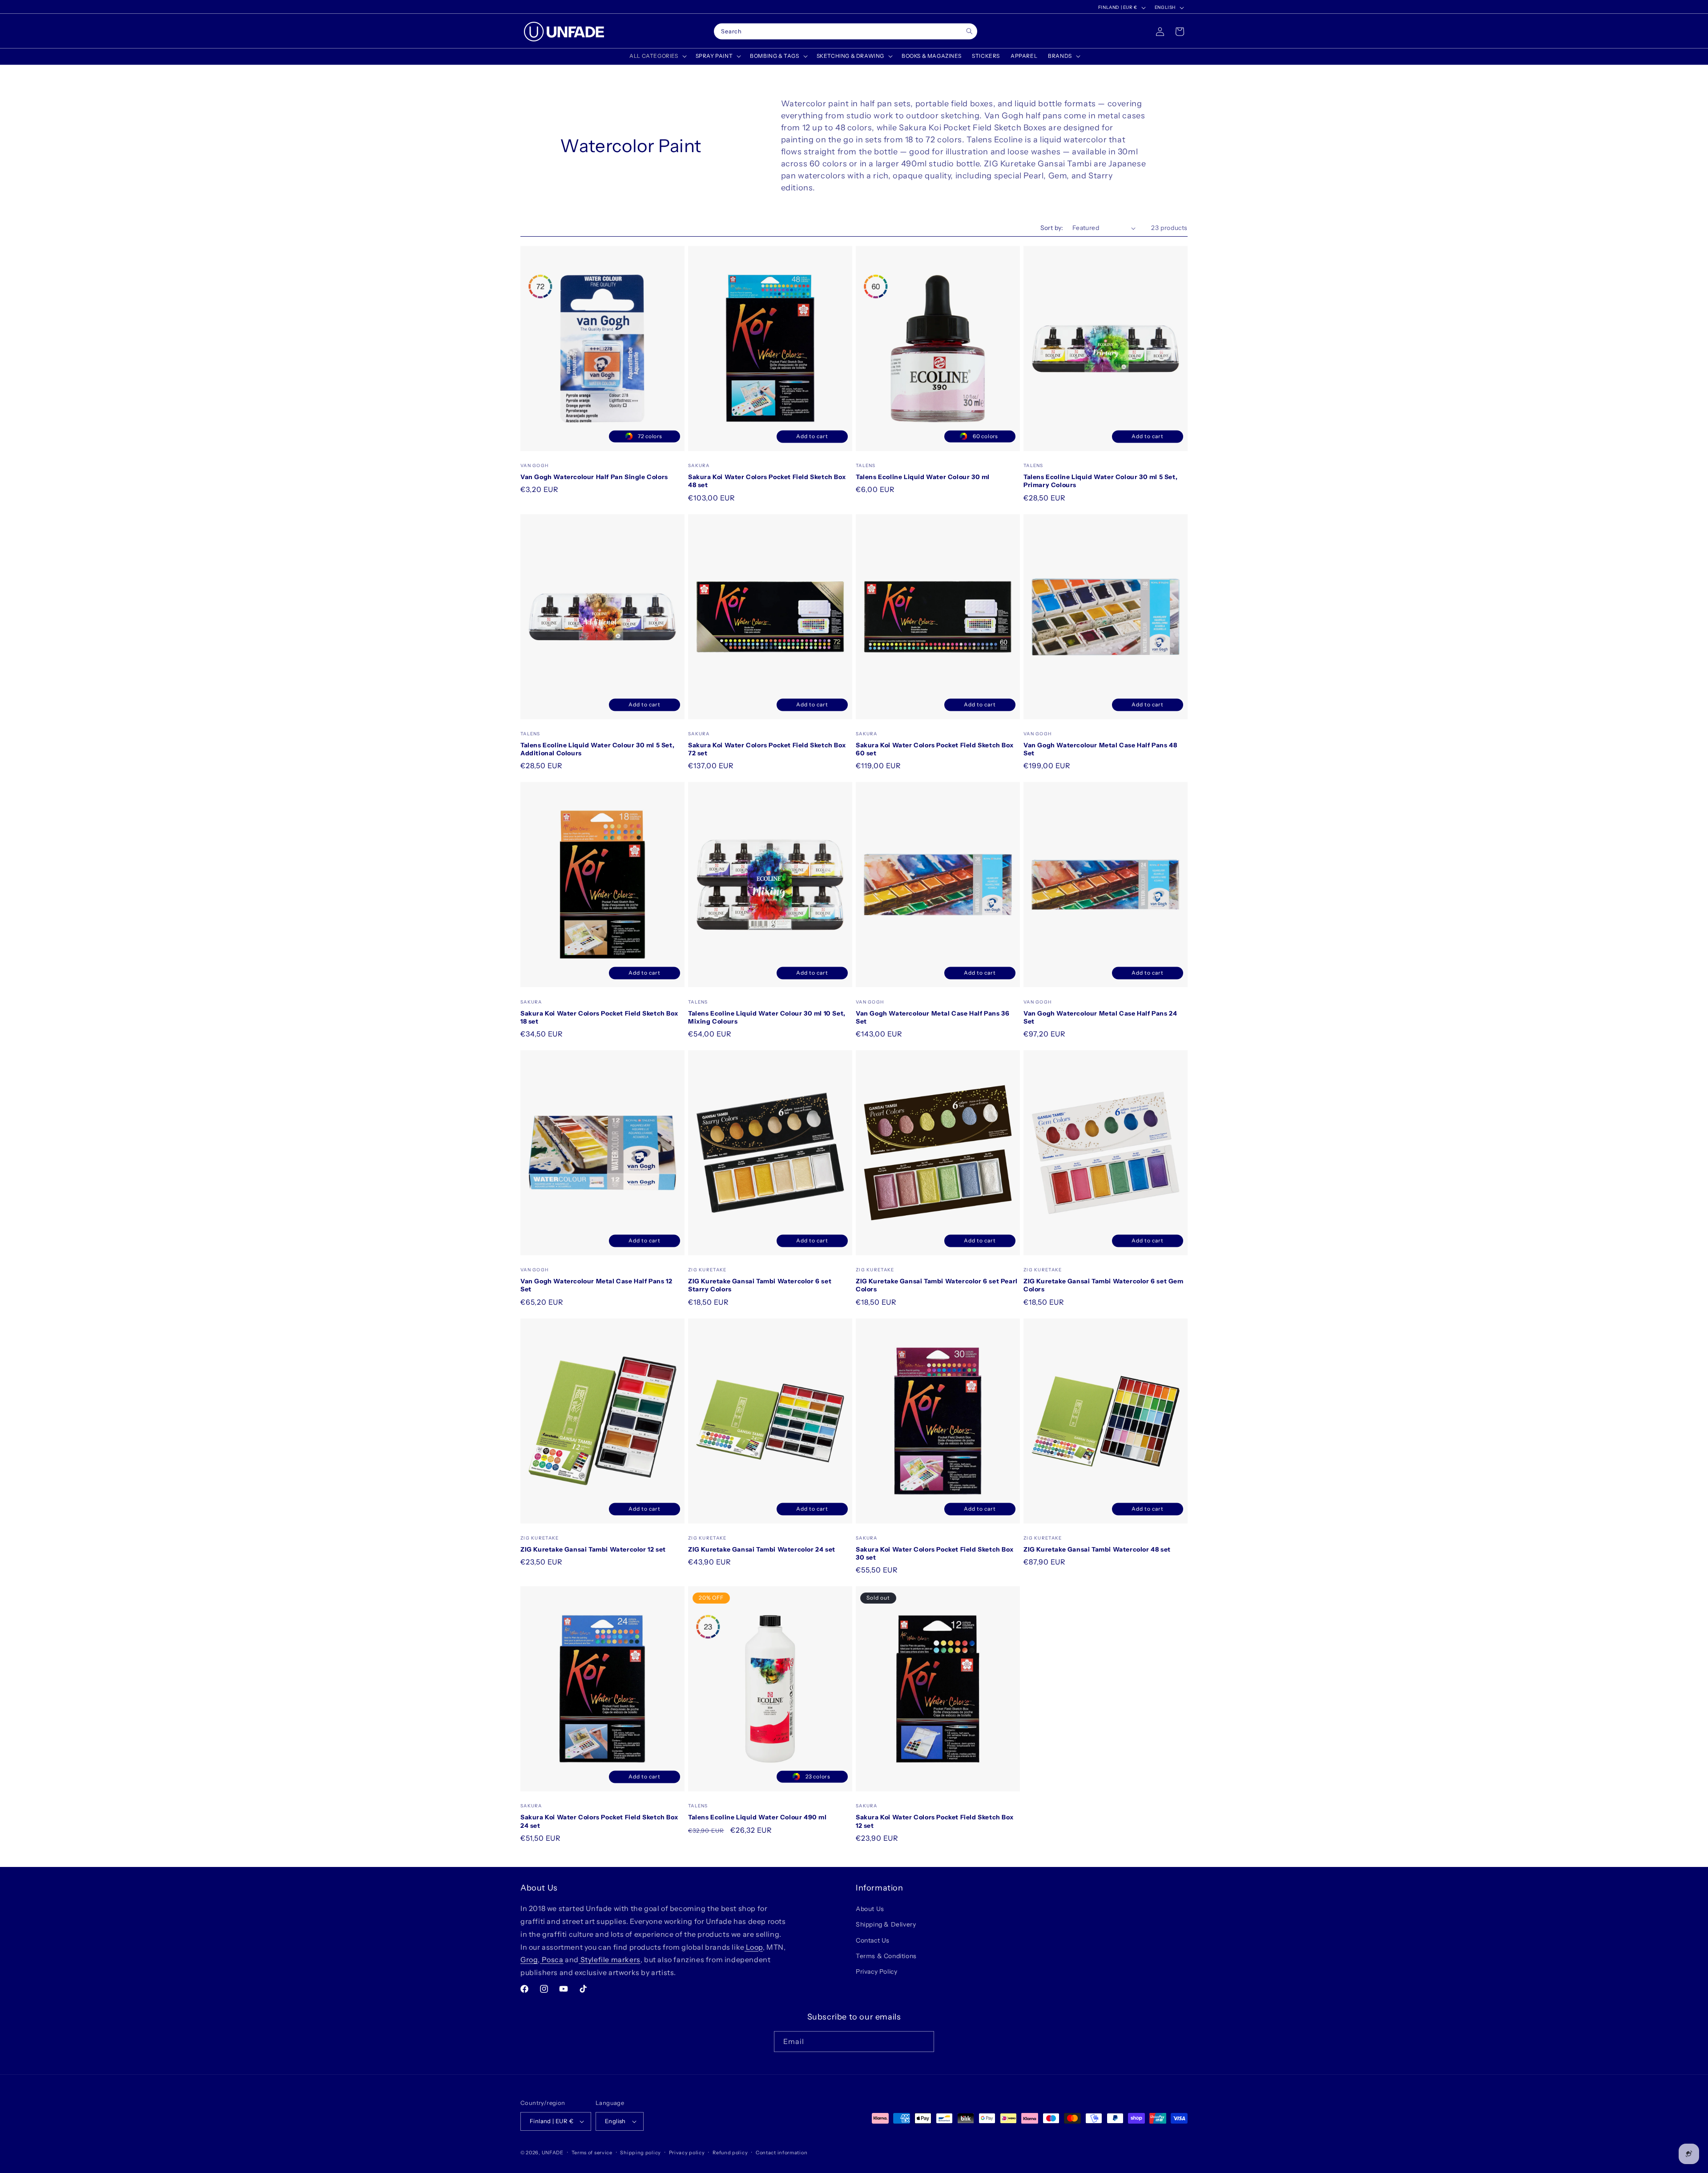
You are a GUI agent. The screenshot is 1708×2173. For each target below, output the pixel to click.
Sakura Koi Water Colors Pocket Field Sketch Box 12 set (935, 1821)
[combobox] (846, 32)
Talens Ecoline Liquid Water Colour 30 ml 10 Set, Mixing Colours (767, 1017)
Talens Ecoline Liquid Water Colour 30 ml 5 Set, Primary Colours (1100, 481)
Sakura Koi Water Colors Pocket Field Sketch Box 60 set (935, 749)
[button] (657, 56)
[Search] (969, 31)
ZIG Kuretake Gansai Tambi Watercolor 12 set (593, 1549)
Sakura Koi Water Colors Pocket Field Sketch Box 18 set (599, 1017)
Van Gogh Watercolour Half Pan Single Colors (594, 477)
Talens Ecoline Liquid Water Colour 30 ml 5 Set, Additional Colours (597, 749)
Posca (552, 1959)
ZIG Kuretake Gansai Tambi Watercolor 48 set (1097, 1549)
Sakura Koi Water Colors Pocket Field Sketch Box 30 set (935, 1553)
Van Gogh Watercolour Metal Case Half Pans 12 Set (596, 1285)
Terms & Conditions (886, 1956)
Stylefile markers (610, 1959)
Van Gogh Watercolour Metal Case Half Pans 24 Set (1100, 1017)
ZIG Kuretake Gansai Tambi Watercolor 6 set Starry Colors (760, 1285)
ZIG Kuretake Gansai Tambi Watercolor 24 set (762, 1549)
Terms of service (592, 2153)
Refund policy (730, 2153)
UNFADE (553, 2153)
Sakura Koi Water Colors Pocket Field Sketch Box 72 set (767, 749)
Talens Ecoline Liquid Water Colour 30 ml (923, 477)
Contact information (781, 2153)
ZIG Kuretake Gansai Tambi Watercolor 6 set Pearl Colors (937, 1285)
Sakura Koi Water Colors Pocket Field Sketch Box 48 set (767, 481)
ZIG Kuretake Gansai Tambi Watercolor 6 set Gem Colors (1104, 1285)
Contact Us (873, 1940)
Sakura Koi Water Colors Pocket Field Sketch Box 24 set (599, 1821)
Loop (754, 1947)
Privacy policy (687, 2153)
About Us (870, 1909)
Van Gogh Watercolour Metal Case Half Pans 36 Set (933, 1017)
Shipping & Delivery (886, 1924)
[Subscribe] (924, 2042)
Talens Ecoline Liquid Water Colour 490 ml (757, 1817)
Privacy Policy (876, 1971)
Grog (529, 1959)
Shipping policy (640, 2153)
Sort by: (1052, 228)
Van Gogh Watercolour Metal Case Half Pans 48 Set (1100, 749)
